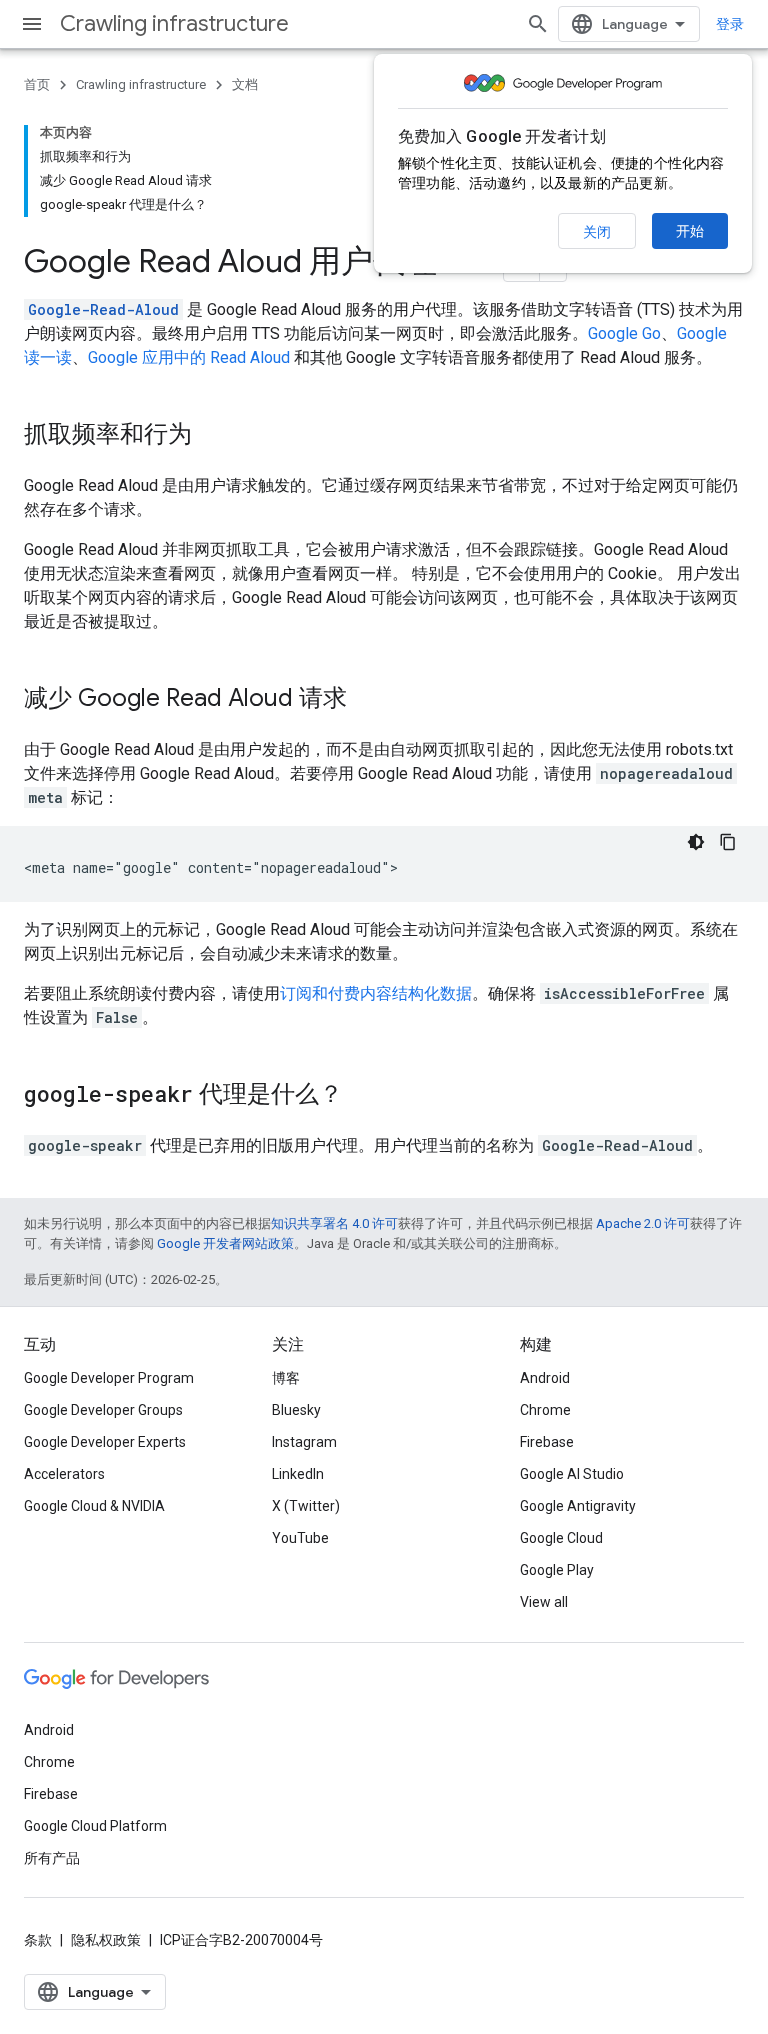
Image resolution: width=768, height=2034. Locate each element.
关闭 (597, 232)
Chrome (545, 1410)
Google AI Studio (572, 1474)
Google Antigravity (578, 1506)
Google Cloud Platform (95, 1826)
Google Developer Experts (105, 1442)
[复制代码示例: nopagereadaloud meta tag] (728, 842)
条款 (38, 1940)
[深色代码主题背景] (696, 842)
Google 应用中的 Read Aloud (189, 357)
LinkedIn (298, 1474)
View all (544, 1602)
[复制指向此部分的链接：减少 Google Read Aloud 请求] (367, 700)
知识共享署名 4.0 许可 (334, 1223)
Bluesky (296, 1410)
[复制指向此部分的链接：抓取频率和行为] (212, 436)
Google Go (624, 333)
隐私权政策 (106, 1940)
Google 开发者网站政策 (225, 1243)
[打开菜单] (32, 24)
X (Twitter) (306, 1506)
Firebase (547, 1442)
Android (545, 1378)
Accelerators (64, 1474)
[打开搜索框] (538, 24)
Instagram (304, 1442)
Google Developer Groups (103, 1410)
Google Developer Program (109, 1378)
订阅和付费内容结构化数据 (376, 993)
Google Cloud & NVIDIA (94, 1506)
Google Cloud (561, 1538)
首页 (37, 84)
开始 (690, 231)
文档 (245, 84)
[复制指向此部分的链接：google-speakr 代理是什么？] (363, 1096)
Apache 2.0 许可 (643, 1223)
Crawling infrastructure (174, 23)
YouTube (300, 1538)
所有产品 (52, 1858)
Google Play (557, 1570)
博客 (286, 1378)
